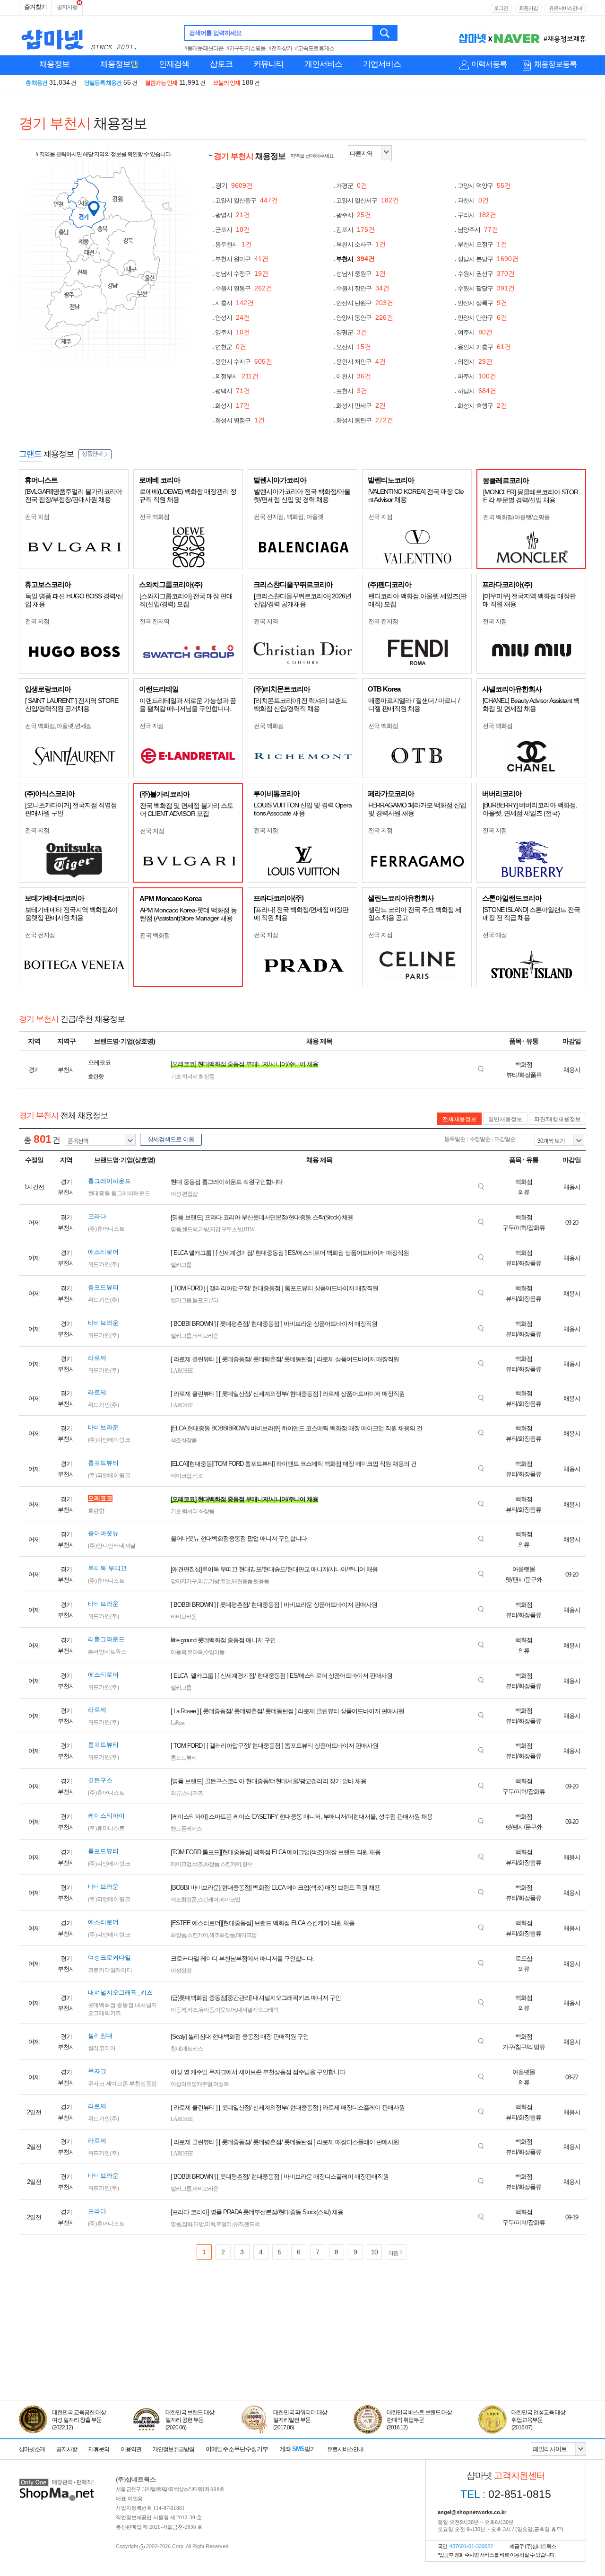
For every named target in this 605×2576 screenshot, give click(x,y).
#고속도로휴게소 (315, 48)
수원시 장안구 (363, 288)
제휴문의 (99, 2449)
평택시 (233, 391)
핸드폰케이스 (186, 1829)
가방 (204, 1229)
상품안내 (92, 454)
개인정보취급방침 (173, 2449)
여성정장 (181, 1971)
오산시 (354, 347)
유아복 (195, 1652)
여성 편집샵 (184, 1194)
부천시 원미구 (242, 259)
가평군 (352, 186)
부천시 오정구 (482, 244)
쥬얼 (225, 1581)
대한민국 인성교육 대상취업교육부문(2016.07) (538, 2420)
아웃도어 (225, 2010)
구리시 (477, 215)
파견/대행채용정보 (557, 1119)
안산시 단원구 (365, 303)
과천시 (473, 200)
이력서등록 (489, 64)
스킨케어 (231, 1864)
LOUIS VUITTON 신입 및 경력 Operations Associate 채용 (303, 809)
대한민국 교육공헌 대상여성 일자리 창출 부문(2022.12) (79, 2420)
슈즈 (238, 2224)
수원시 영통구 (244, 288)
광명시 (233, 215)
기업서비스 (382, 64)
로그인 (501, 8)
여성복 (221, 2084)
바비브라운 (205, 1336)
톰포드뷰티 (205, 1300)
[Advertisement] (302, 2357)
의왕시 (475, 362)
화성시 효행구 (482, 406)
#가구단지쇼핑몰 (246, 48)
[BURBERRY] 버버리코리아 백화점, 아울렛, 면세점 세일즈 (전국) (530, 809)
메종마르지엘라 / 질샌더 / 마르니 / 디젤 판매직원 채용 (414, 705)
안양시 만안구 (482, 318)
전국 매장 (495, 935)
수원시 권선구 (486, 274)
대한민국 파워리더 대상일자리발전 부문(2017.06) (300, 2420)
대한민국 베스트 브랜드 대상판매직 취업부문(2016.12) (419, 2420)
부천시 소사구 (361, 244)
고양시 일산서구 (367, 200)
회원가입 (528, 8)
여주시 (475, 332)
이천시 (354, 376)
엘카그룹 (181, 1265)
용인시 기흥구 (484, 347)
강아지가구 (184, 1581)
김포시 (355, 230)
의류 (203, 1581)
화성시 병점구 (240, 420)
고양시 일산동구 (246, 200)
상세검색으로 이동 (171, 1139)
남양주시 (478, 230)
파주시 (477, 376)
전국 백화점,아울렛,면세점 (58, 726)
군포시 (233, 230)
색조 (198, 1476)
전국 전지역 (154, 621)
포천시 (352, 391)
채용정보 (54, 64)
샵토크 (221, 64)
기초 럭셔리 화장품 (192, 1077)
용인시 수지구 (244, 362)
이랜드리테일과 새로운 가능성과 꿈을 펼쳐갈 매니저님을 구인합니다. (188, 705)
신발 (238, 1229)
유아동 (206, 2010)
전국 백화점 (154, 517)
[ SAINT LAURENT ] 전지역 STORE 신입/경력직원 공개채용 (72, 705)
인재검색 (174, 64)
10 (374, 2252)
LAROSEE (182, 1371)
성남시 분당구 (488, 259)
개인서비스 (323, 64)
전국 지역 (266, 621)
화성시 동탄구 (365, 420)
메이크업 (181, 1476)
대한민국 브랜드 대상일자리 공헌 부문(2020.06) (190, 2420)
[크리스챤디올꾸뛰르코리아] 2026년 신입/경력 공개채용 (302, 600)
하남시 (477, 391)
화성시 (233, 406)
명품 (176, 1229)
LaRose (178, 1723)
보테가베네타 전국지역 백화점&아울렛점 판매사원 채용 (71, 914)
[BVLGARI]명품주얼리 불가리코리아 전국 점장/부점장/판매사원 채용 (73, 495)
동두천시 (233, 244)
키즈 (192, 2010)
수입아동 (214, 1652)
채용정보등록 (555, 64)
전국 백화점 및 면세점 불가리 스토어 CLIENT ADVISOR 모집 (186, 810)
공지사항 (67, 7)
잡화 (187, 2224)
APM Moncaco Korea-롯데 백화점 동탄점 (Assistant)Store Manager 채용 (188, 914)
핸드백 (190, 1229)
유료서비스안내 (565, 8)
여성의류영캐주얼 (191, 2084)
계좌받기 (298, 2449)
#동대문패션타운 (204, 48)
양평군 (352, 332)
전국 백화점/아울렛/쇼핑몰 (516, 517)
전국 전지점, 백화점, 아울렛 (289, 517)
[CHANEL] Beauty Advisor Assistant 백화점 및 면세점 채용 (531, 705)
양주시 (233, 332)
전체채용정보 (459, 1119)
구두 (226, 1229)
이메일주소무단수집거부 (237, 2449)
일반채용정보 (505, 1119)
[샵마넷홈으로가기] (57, 2480)
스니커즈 (192, 1793)
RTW (249, 1229)
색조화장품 (184, 1440)
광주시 (354, 215)
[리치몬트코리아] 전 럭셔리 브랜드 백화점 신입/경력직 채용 (300, 705)
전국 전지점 (383, 621)
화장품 (212, 1864)
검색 (385, 33)
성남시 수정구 (242, 274)
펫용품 (261, 1581)
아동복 (178, 1652)
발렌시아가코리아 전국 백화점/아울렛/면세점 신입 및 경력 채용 (302, 495)
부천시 (355, 259)
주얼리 (224, 2224)
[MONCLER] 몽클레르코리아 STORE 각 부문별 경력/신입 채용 (531, 496)
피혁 (210, 2224)
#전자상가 (280, 48)
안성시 (233, 318)
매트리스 (192, 2049)
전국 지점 (37, 517)
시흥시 (234, 303)
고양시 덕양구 (484, 186)
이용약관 (131, 2449)
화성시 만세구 (361, 406)
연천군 (231, 347)
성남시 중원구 (361, 274)
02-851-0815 (506, 2494)
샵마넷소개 (32, 2449)
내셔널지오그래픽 (258, 2010)
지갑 (215, 1229)
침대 (176, 2049)
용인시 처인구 (361, 362)
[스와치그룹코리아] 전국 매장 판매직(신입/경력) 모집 (186, 600)
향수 (247, 1864)
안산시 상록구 (482, 303)
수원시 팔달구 (486, 288)
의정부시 (237, 376)
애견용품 (242, 1581)
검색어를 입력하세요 (215, 33)
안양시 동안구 (365, 318)
